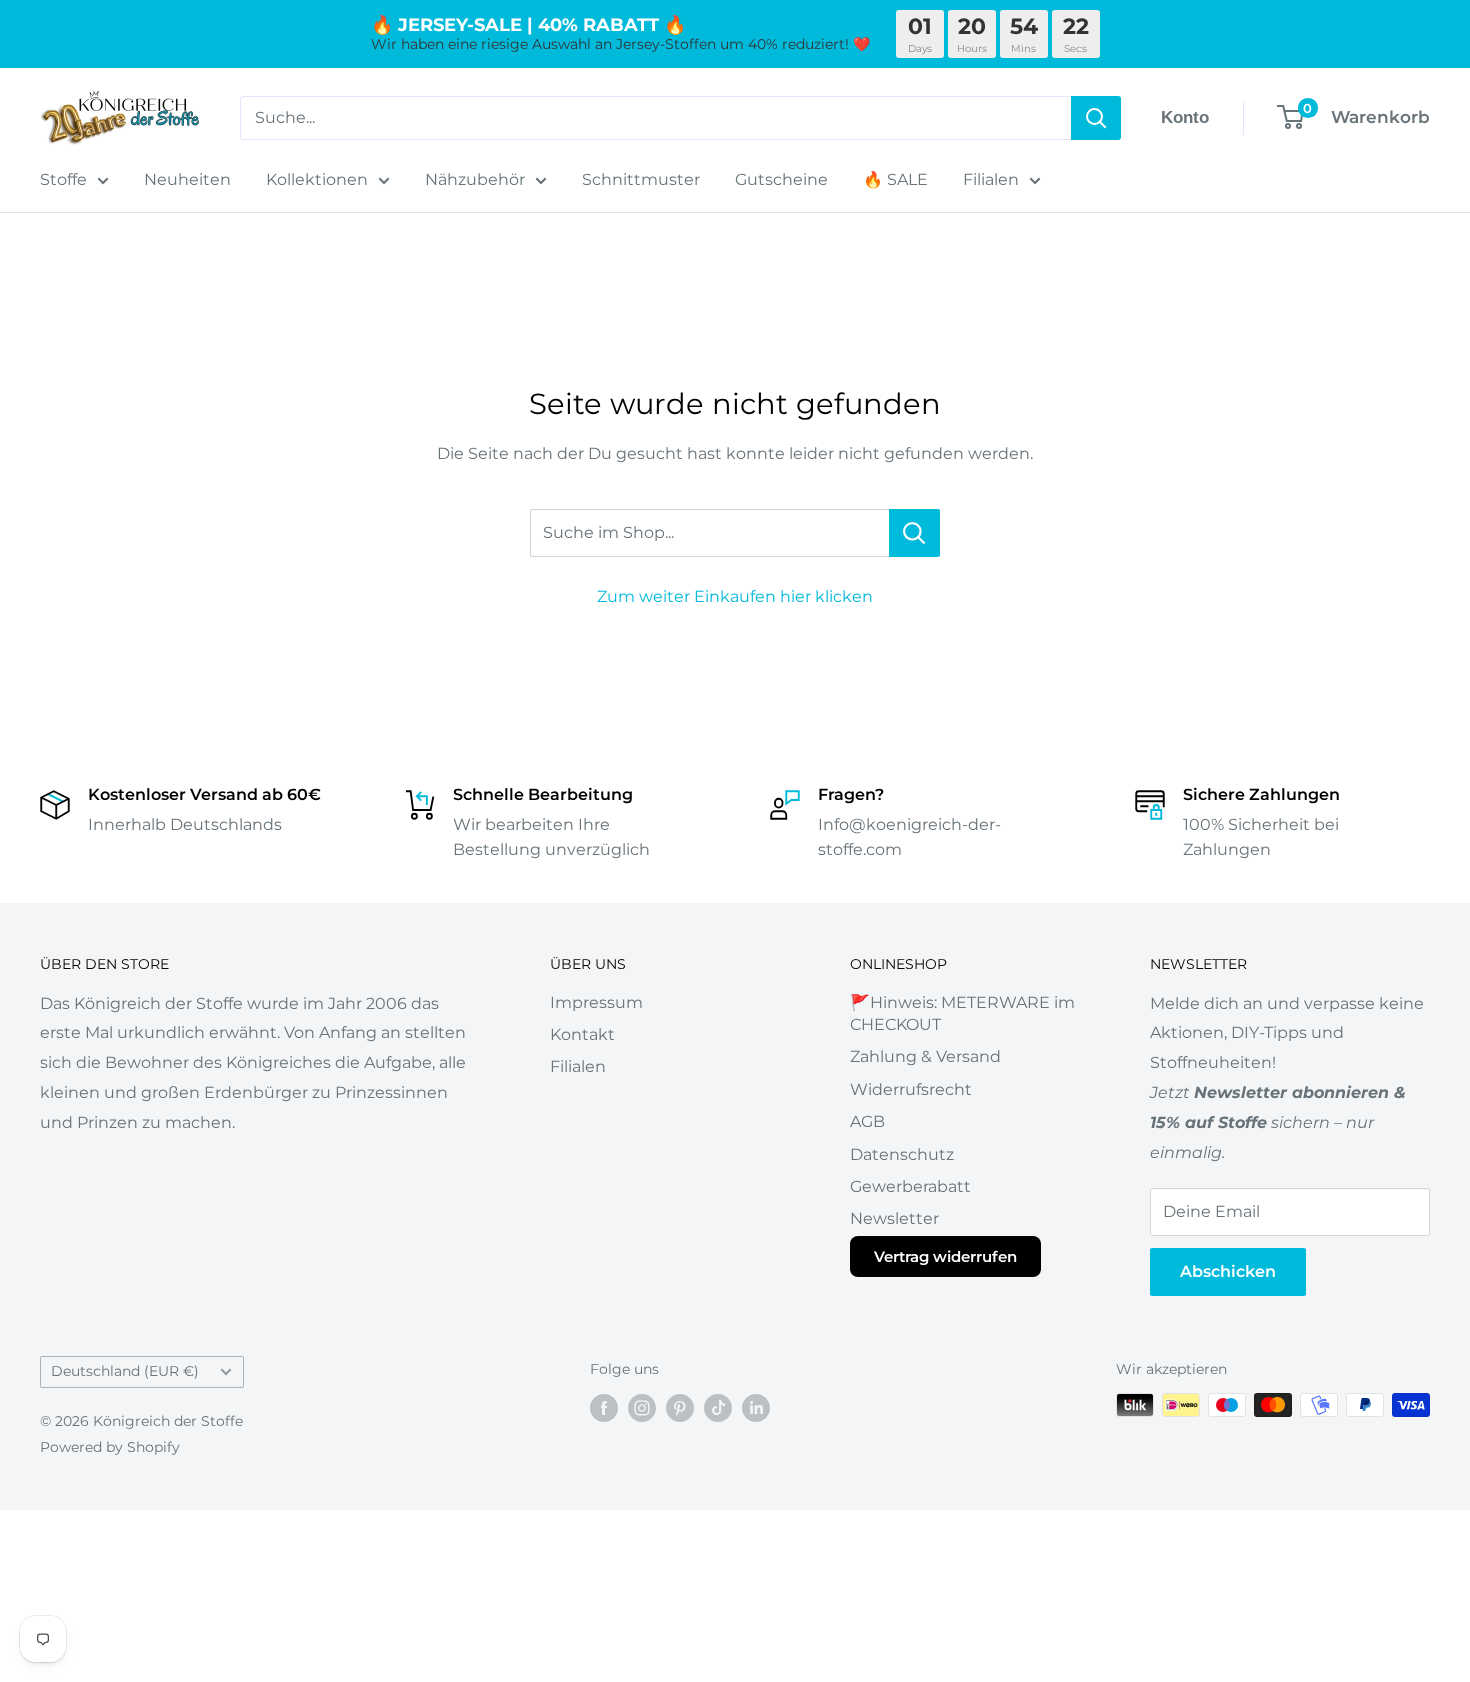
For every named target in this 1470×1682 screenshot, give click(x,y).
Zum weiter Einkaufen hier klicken (735, 596)
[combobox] (655, 118)
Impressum (596, 1002)
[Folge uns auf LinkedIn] (756, 1407)
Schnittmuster (641, 179)
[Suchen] (1096, 118)
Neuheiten (187, 179)
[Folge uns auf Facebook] (604, 1407)
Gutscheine (781, 179)
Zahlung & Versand (925, 1056)
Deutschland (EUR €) (125, 1371)
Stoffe (63, 179)
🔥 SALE (895, 179)
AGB (867, 1121)
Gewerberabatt (910, 1186)
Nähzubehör (475, 179)
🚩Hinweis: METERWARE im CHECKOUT (962, 1013)
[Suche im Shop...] (914, 533)
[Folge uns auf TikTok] (718, 1407)
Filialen (991, 179)
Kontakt (582, 1034)
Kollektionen (317, 179)
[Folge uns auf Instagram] (642, 1407)
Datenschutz (902, 1154)
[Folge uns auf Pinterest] (680, 1407)
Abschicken (1228, 1271)
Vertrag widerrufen (945, 1256)
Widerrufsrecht (911, 1089)
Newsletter (894, 1218)
